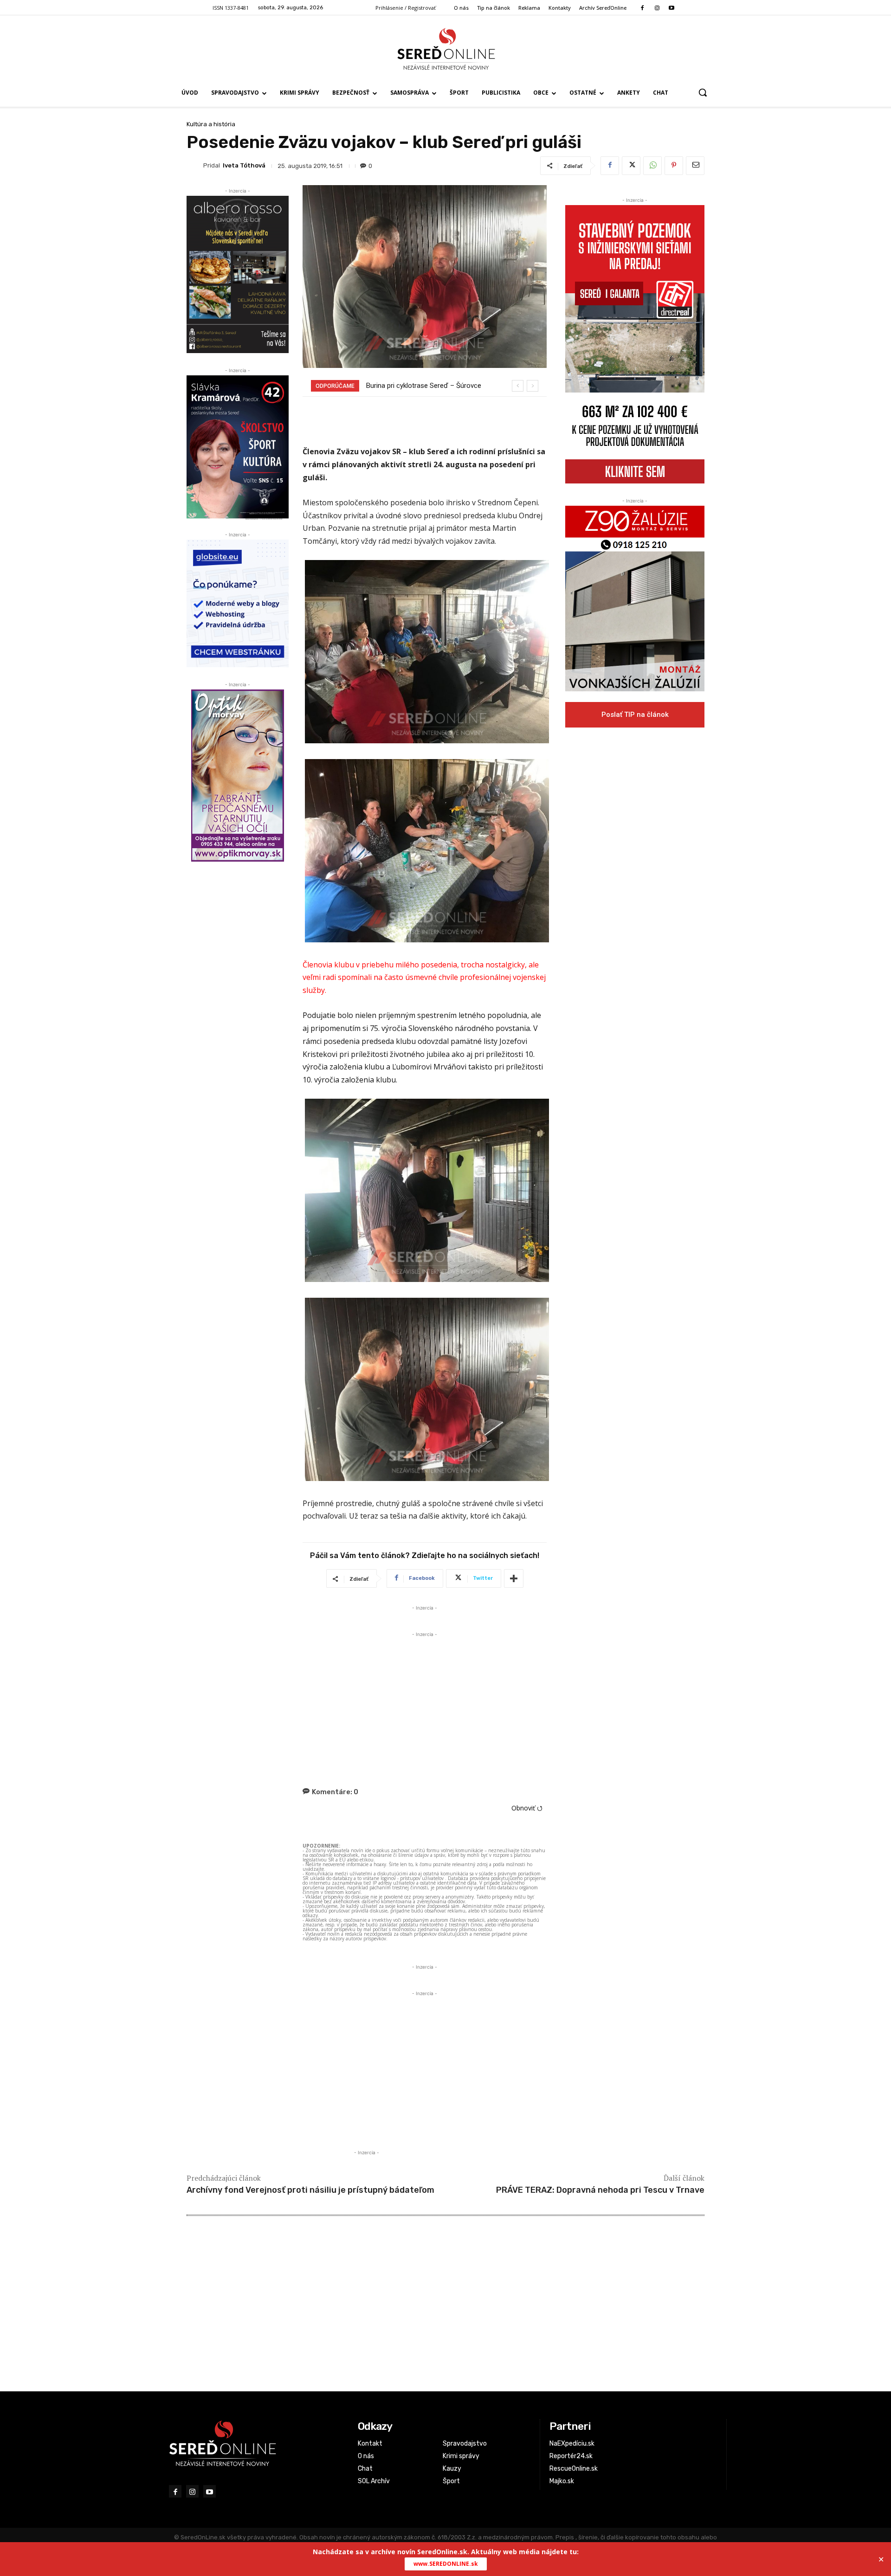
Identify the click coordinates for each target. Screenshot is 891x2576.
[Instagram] (657, 8)
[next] (533, 386)
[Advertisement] (425, 1704)
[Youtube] (671, 8)
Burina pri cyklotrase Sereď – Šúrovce (424, 386)
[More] (514, 1578)
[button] (703, 92)
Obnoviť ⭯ (527, 1808)
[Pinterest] (674, 166)
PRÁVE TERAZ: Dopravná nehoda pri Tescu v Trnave (600, 2190)
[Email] (695, 166)
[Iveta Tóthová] (195, 166)
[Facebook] (642, 8)
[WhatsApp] (652, 166)
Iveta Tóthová (244, 165)
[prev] (518, 386)
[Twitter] (631, 166)
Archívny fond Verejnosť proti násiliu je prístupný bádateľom (310, 2190)
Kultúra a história (211, 124)
